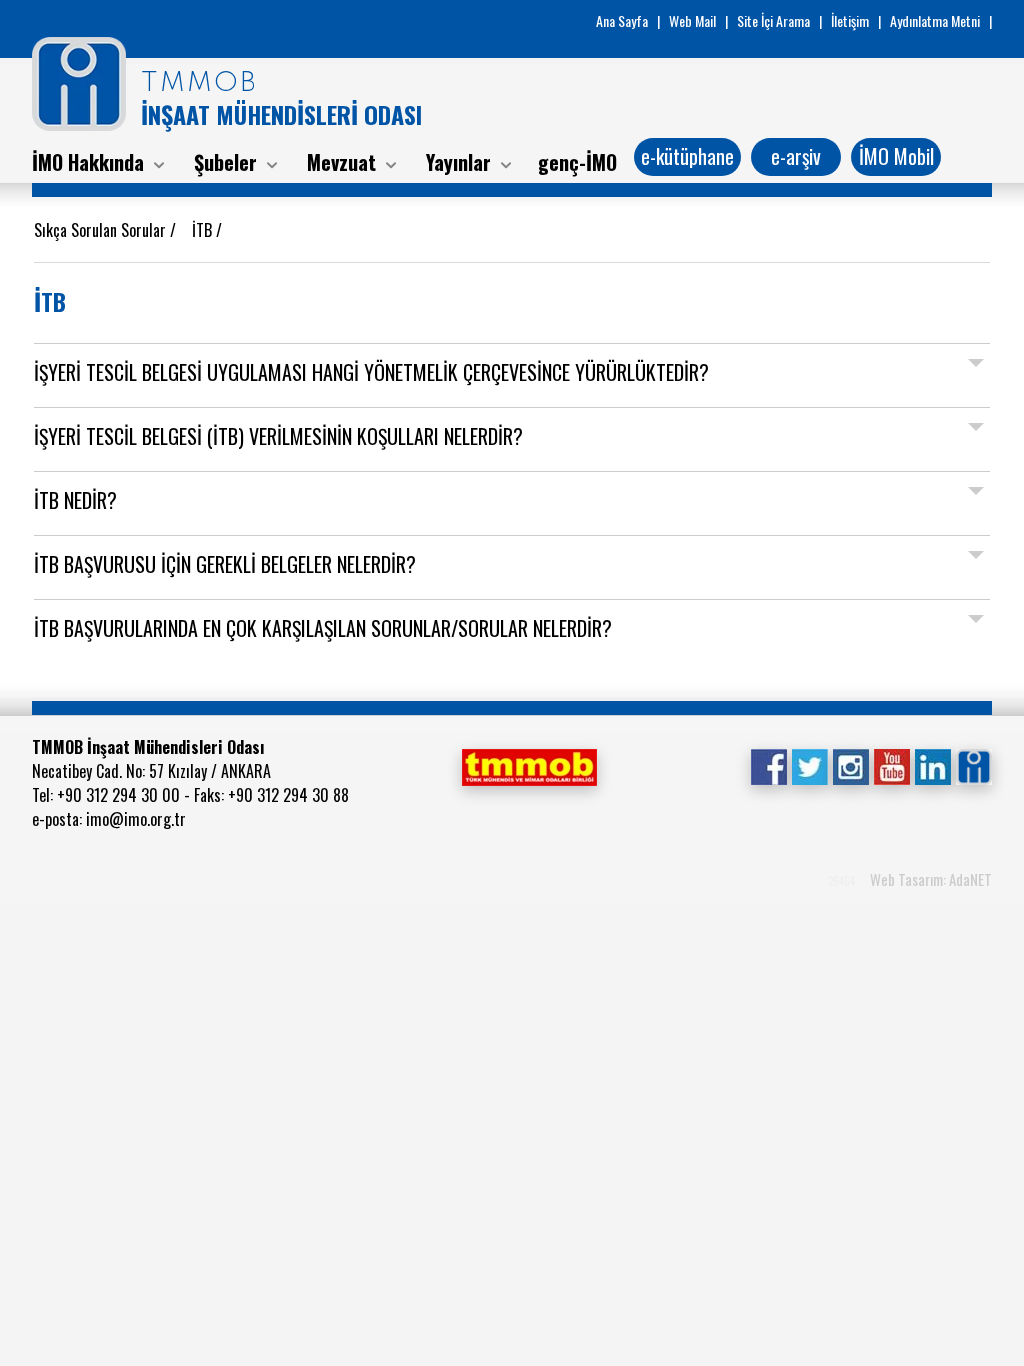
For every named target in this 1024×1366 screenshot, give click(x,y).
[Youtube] (891, 765)
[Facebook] (768, 765)
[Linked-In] (932, 765)
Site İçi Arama (773, 20)
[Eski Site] (973, 765)
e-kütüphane (687, 156)
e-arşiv (796, 156)
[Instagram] (850, 765)
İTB (204, 230)
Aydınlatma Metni (935, 20)
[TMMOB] (529, 765)
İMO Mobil (896, 156)
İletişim (850, 20)
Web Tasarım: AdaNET (931, 879)
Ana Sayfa (622, 20)
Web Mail (692, 20)
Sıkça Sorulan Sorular (102, 230)
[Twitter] (809, 765)
